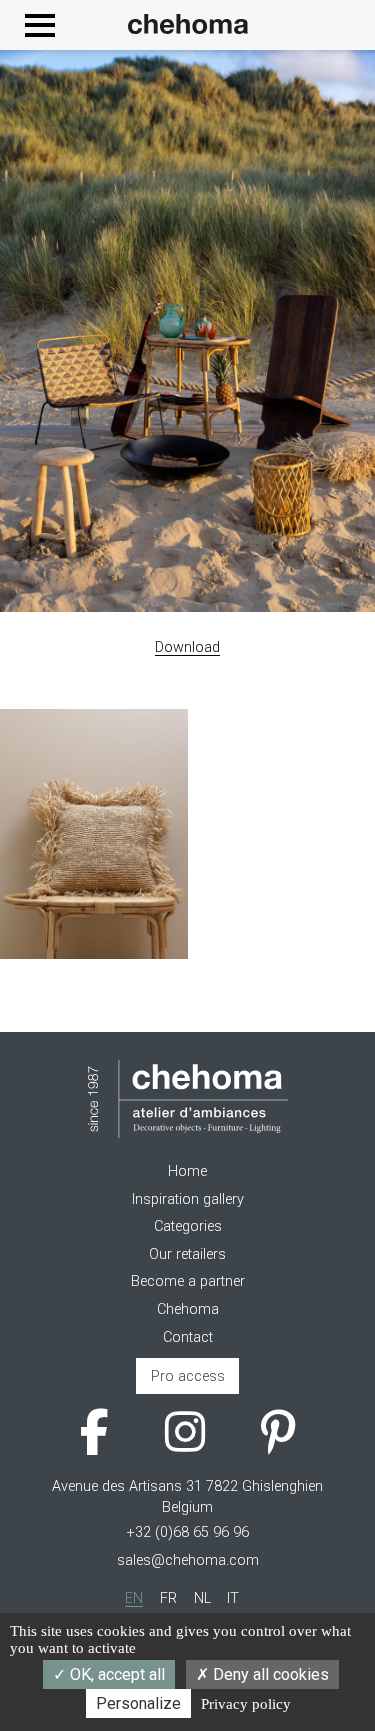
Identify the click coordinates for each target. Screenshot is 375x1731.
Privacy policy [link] (246, 1704)
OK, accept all (115, 1674)
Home (187, 1171)
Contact (188, 1337)
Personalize (138, 1703)
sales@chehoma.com (188, 1560)
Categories (188, 1226)
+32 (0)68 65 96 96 (188, 1532)
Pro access (188, 1376)
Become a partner (188, 1281)
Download (187, 647)
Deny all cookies (269, 1674)
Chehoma (188, 1309)
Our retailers (187, 1254)
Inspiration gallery (188, 1199)
